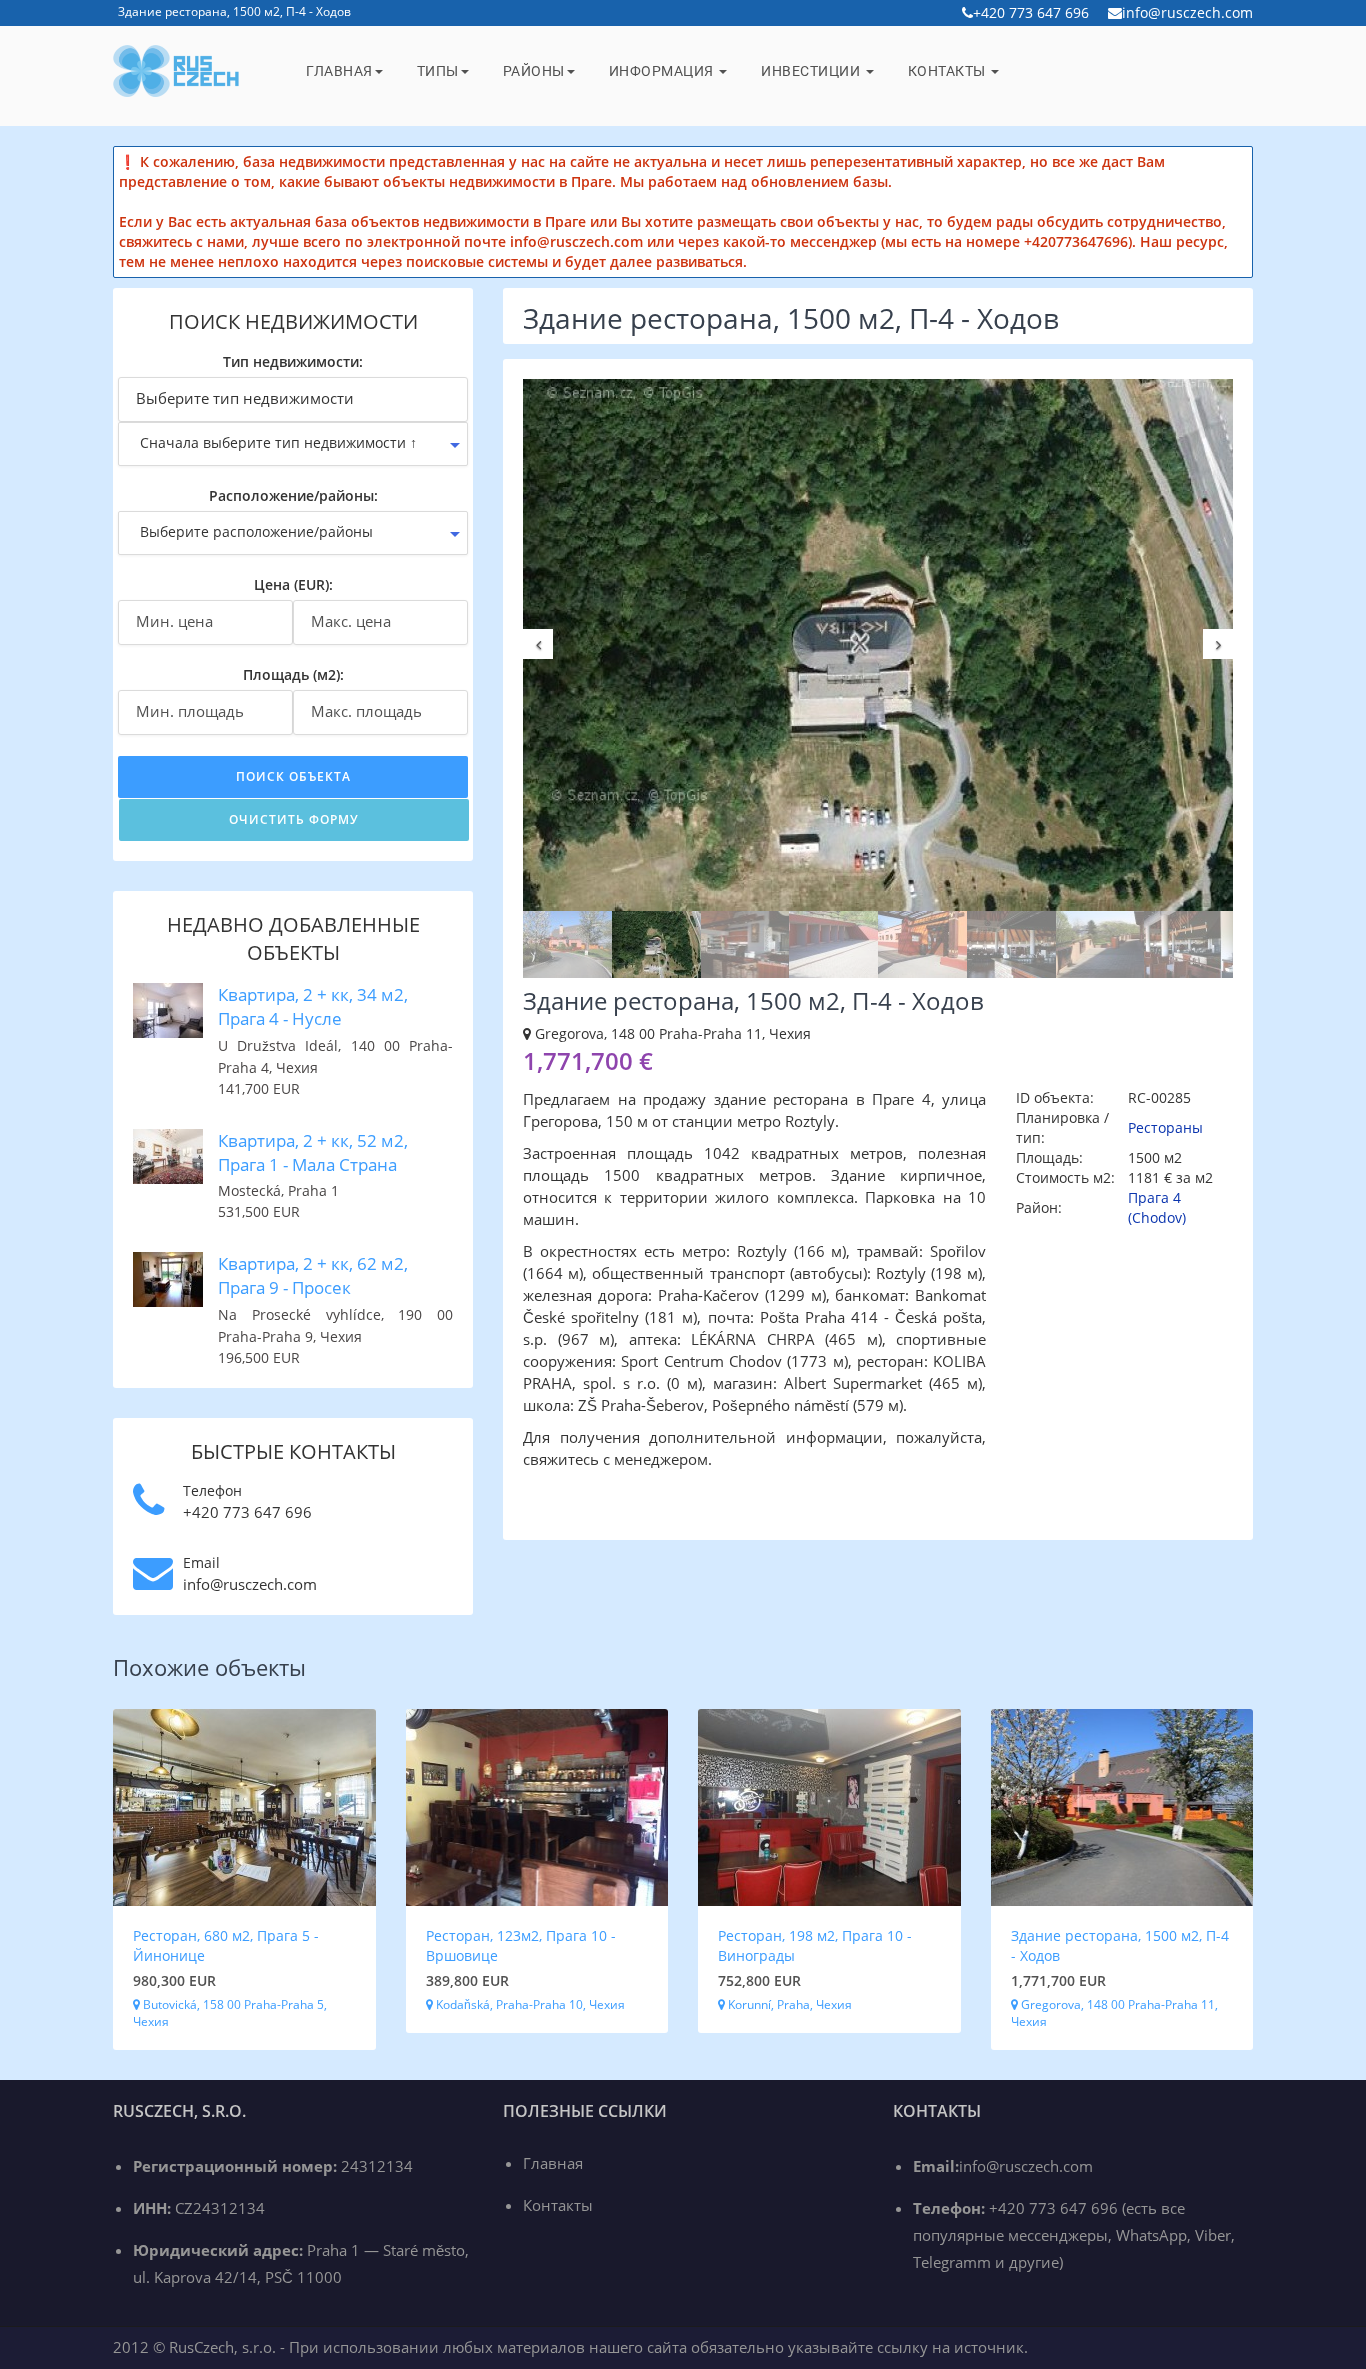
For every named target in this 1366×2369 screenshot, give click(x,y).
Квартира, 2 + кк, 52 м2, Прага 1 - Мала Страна (313, 1152)
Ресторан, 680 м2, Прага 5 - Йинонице (226, 1945)
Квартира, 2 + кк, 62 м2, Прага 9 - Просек (313, 1275)
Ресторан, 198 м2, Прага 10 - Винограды (815, 1945)
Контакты (949, 71)
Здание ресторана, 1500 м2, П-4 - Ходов (1120, 1945)
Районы (534, 71)
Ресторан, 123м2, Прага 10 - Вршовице (521, 1945)
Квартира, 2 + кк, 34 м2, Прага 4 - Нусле (313, 1006)
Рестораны (1165, 1127)
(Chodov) (1157, 1217)
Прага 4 (1154, 1197)
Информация (663, 71)
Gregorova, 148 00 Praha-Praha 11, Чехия (1114, 2013)
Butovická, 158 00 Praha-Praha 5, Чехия (230, 2013)
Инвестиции (812, 71)
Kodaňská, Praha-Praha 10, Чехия (529, 2004)
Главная (339, 71)
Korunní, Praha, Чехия (788, 2004)
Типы (438, 71)
